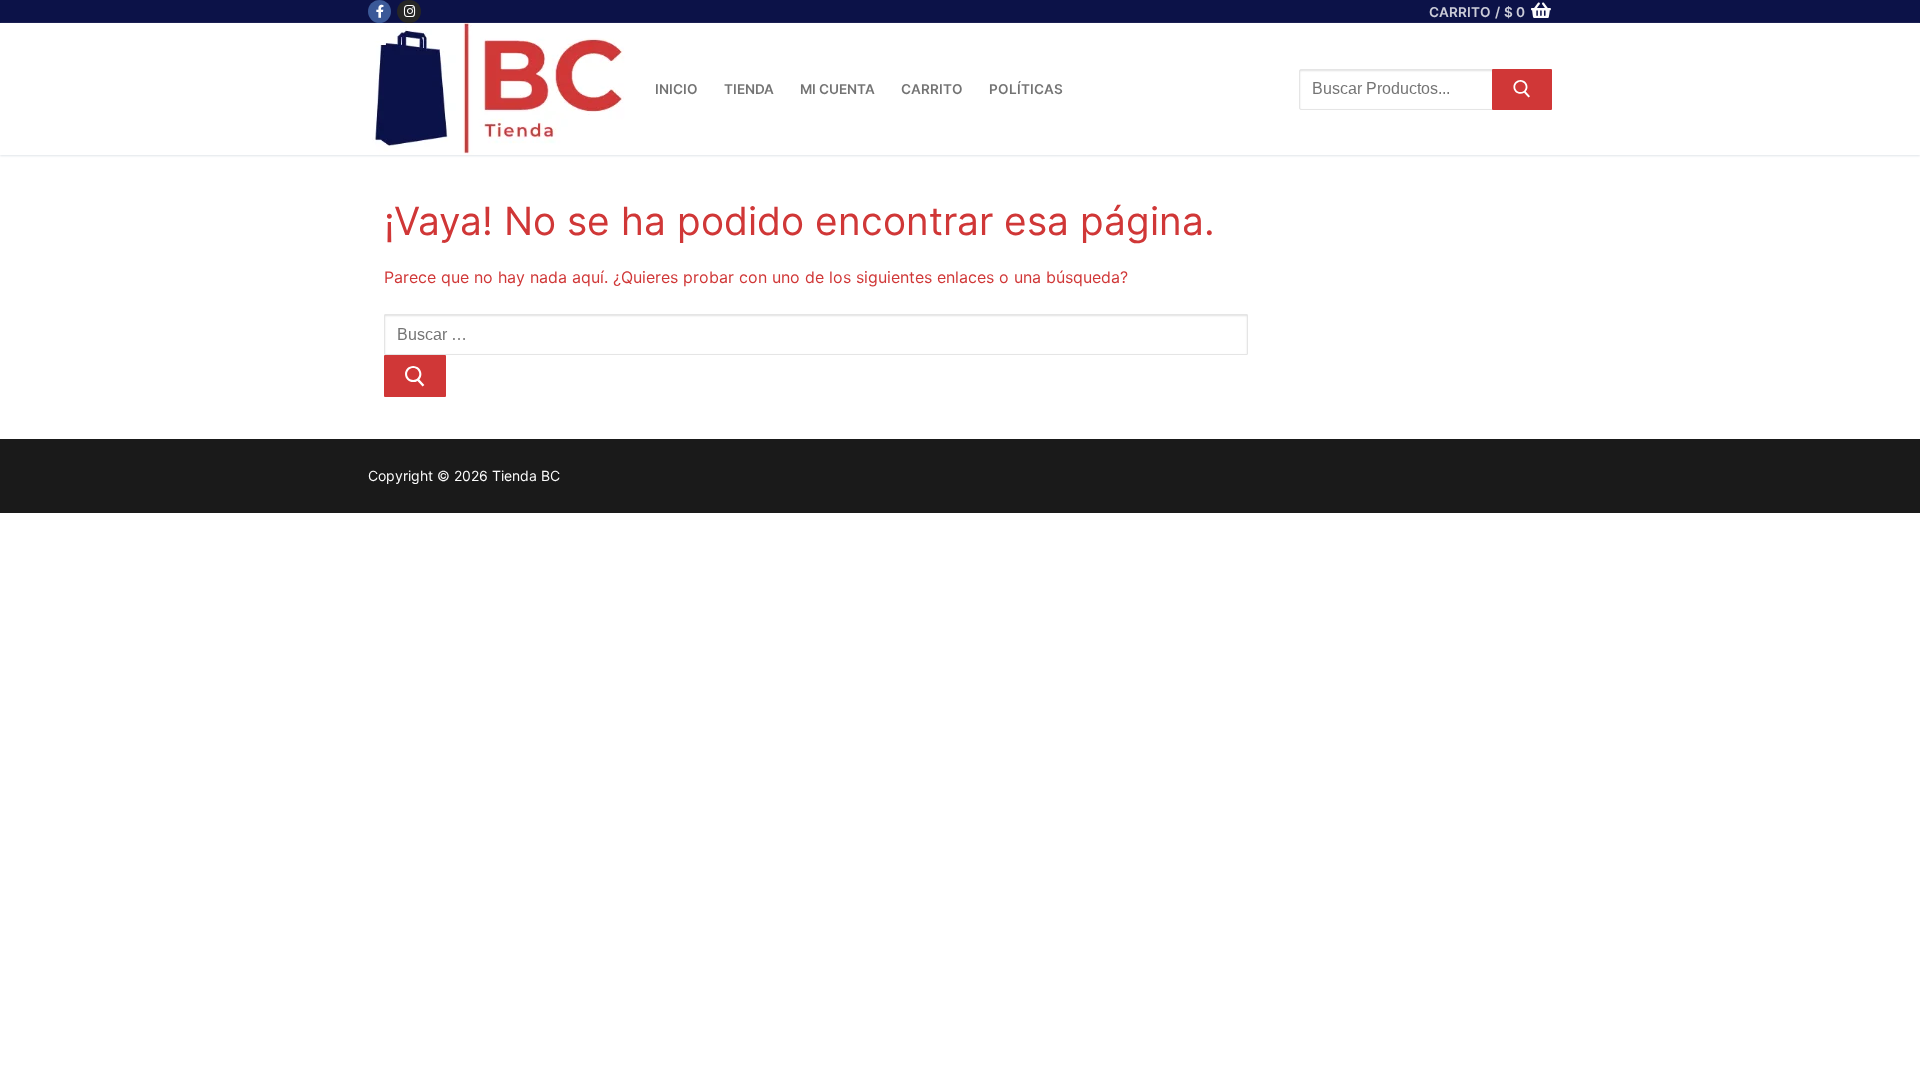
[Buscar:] (816, 333)
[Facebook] (379, 11)
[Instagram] (408, 11)
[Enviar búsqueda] (1522, 90)
